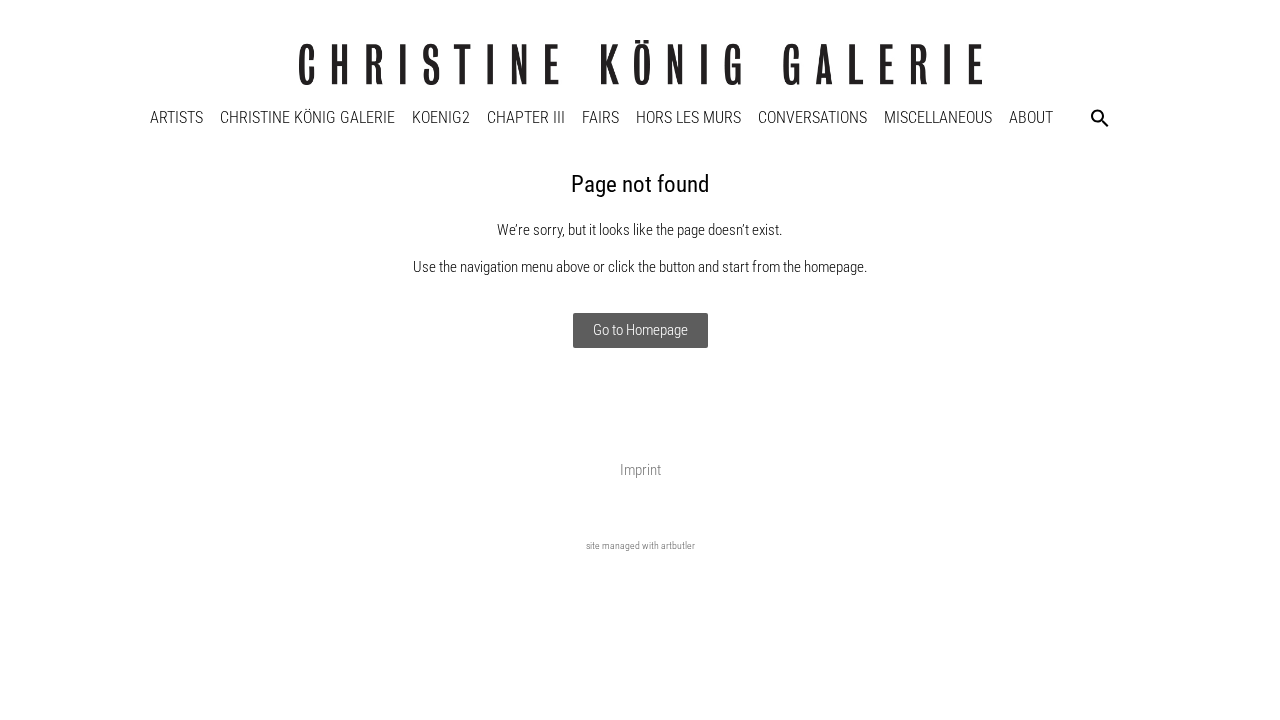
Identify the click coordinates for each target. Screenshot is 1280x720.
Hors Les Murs (688, 117)
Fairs (600, 117)
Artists (176, 117)
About (1031, 117)
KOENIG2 (441, 117)
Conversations (812, 117)
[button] (1100, 118)
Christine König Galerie (307, 117)
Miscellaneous (938, 117)
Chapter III (526, 117)
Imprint (640, 470)
